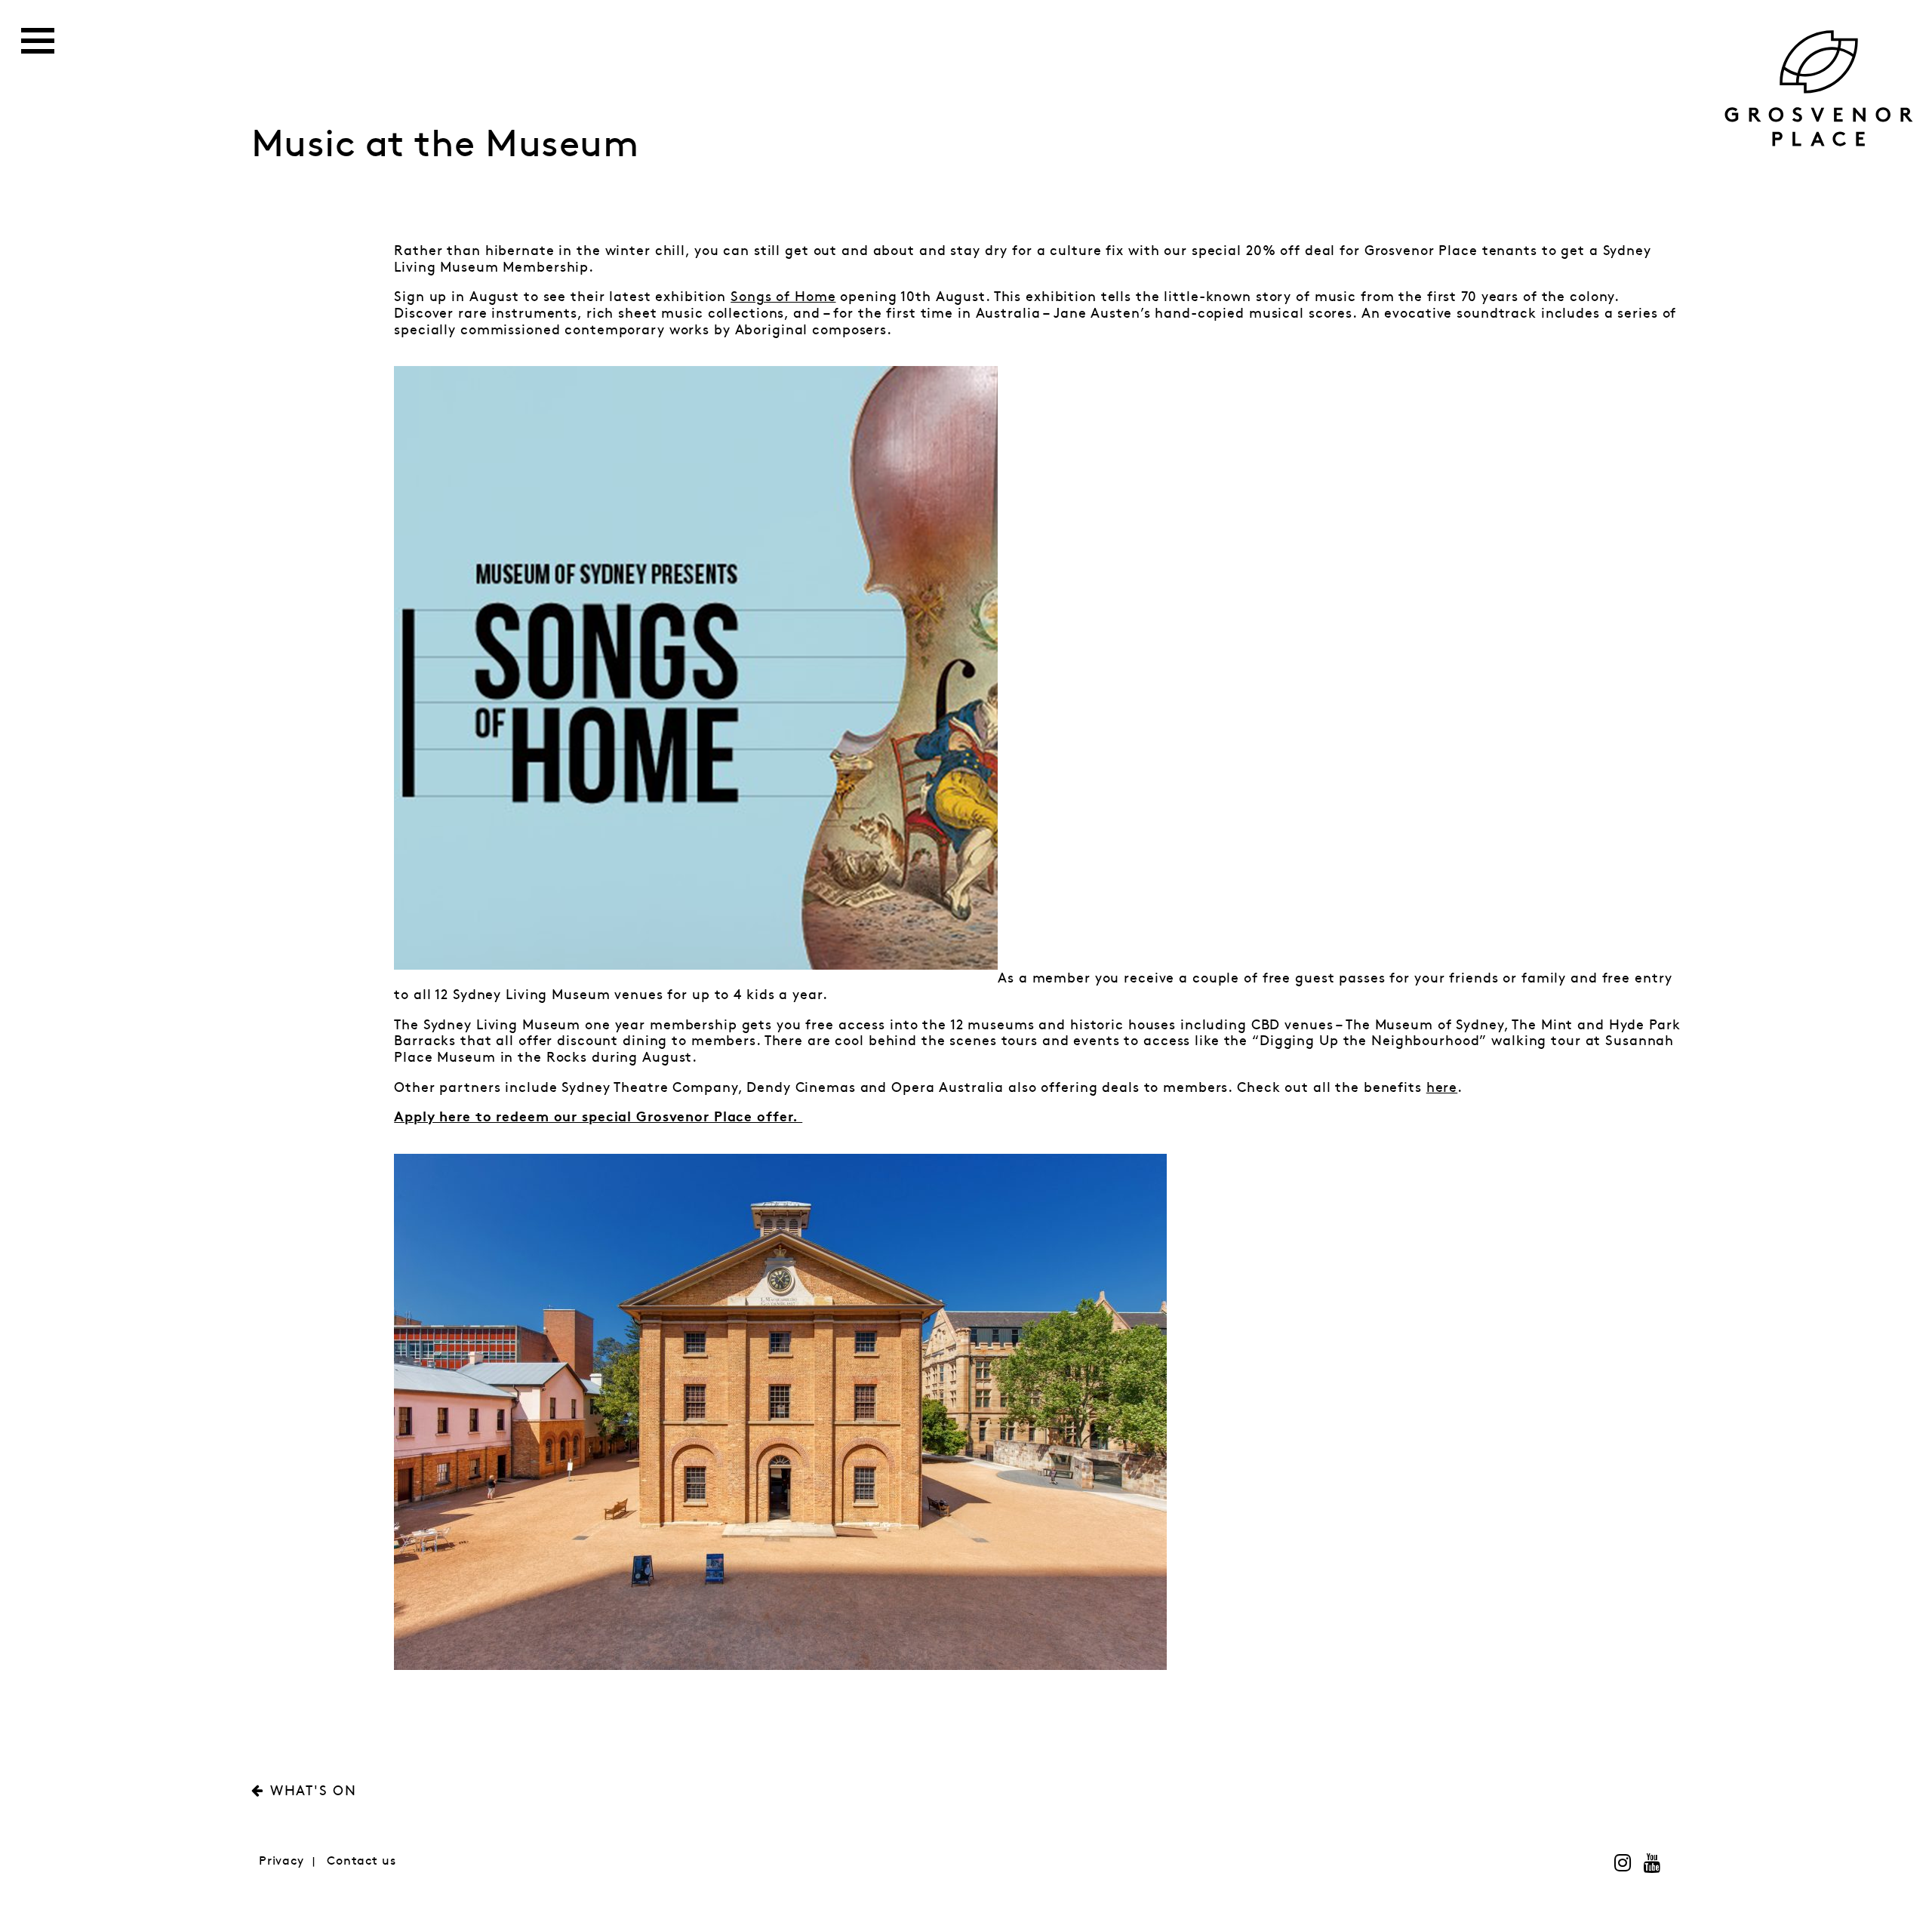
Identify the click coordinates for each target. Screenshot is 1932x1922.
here (1442, 1088)
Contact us (361, 1861)
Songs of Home (783, 297)
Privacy (281, 1861)
